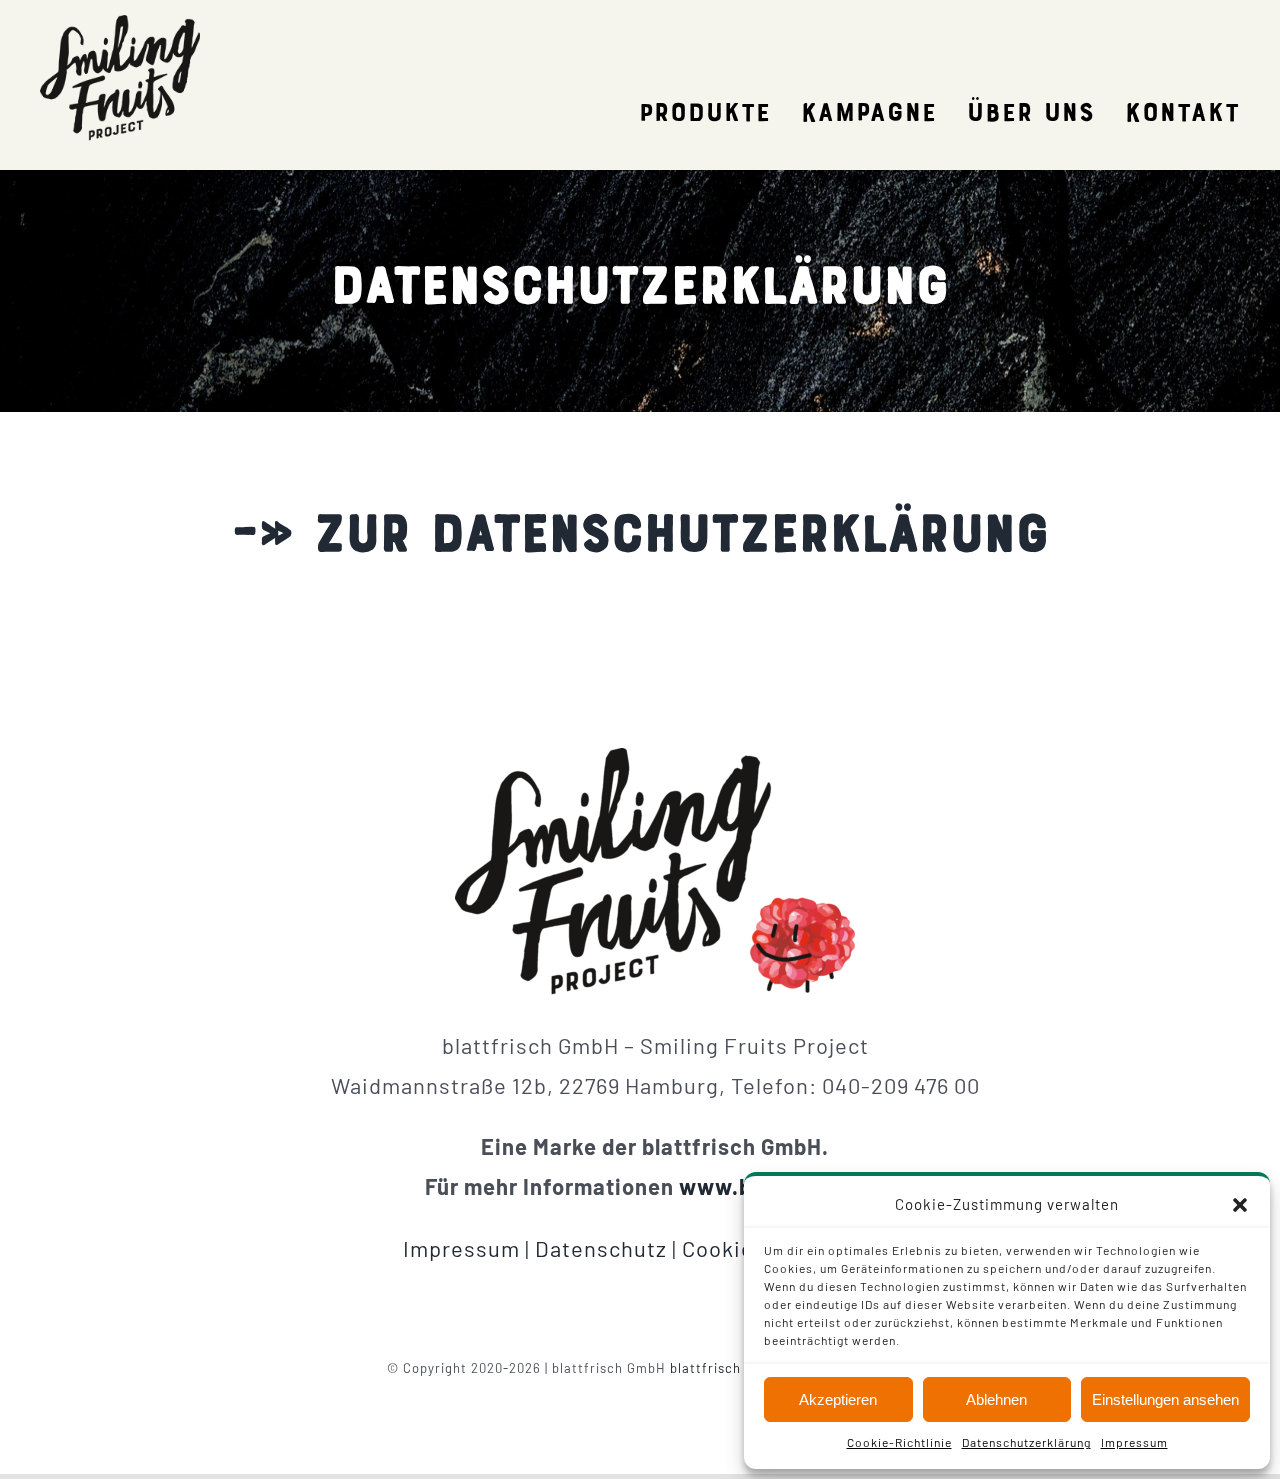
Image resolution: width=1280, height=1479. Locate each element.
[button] (1240, 1205)
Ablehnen (996, 1399)
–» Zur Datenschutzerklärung (640, 539)
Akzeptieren (838, 1399)
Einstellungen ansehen (1165, 1399)
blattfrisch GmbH (727, 1368)
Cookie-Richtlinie (899, 1442)
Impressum (1134, 1442)
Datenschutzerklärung (1026, 1442)
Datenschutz (601, 1248)
